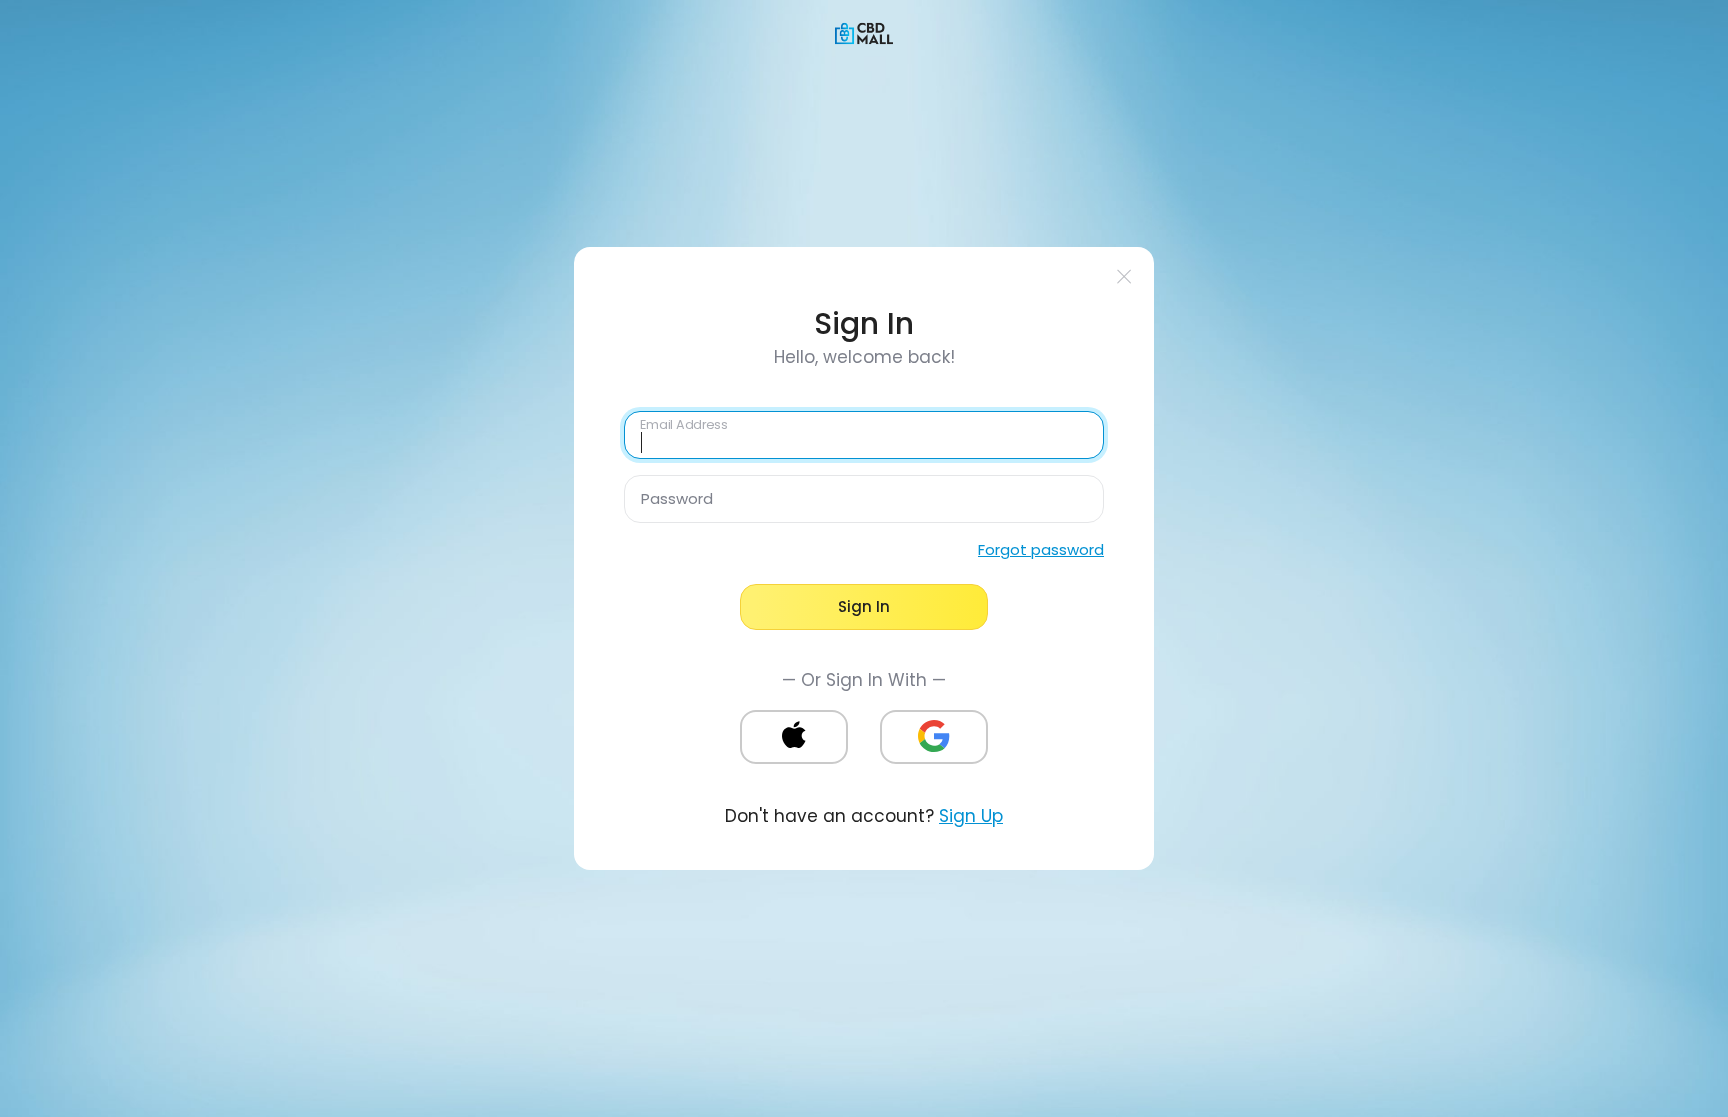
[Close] (1124, 276)
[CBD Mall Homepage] (864, 32)
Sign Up (971, 816)
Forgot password (1041, 549)
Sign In (864, 606)
